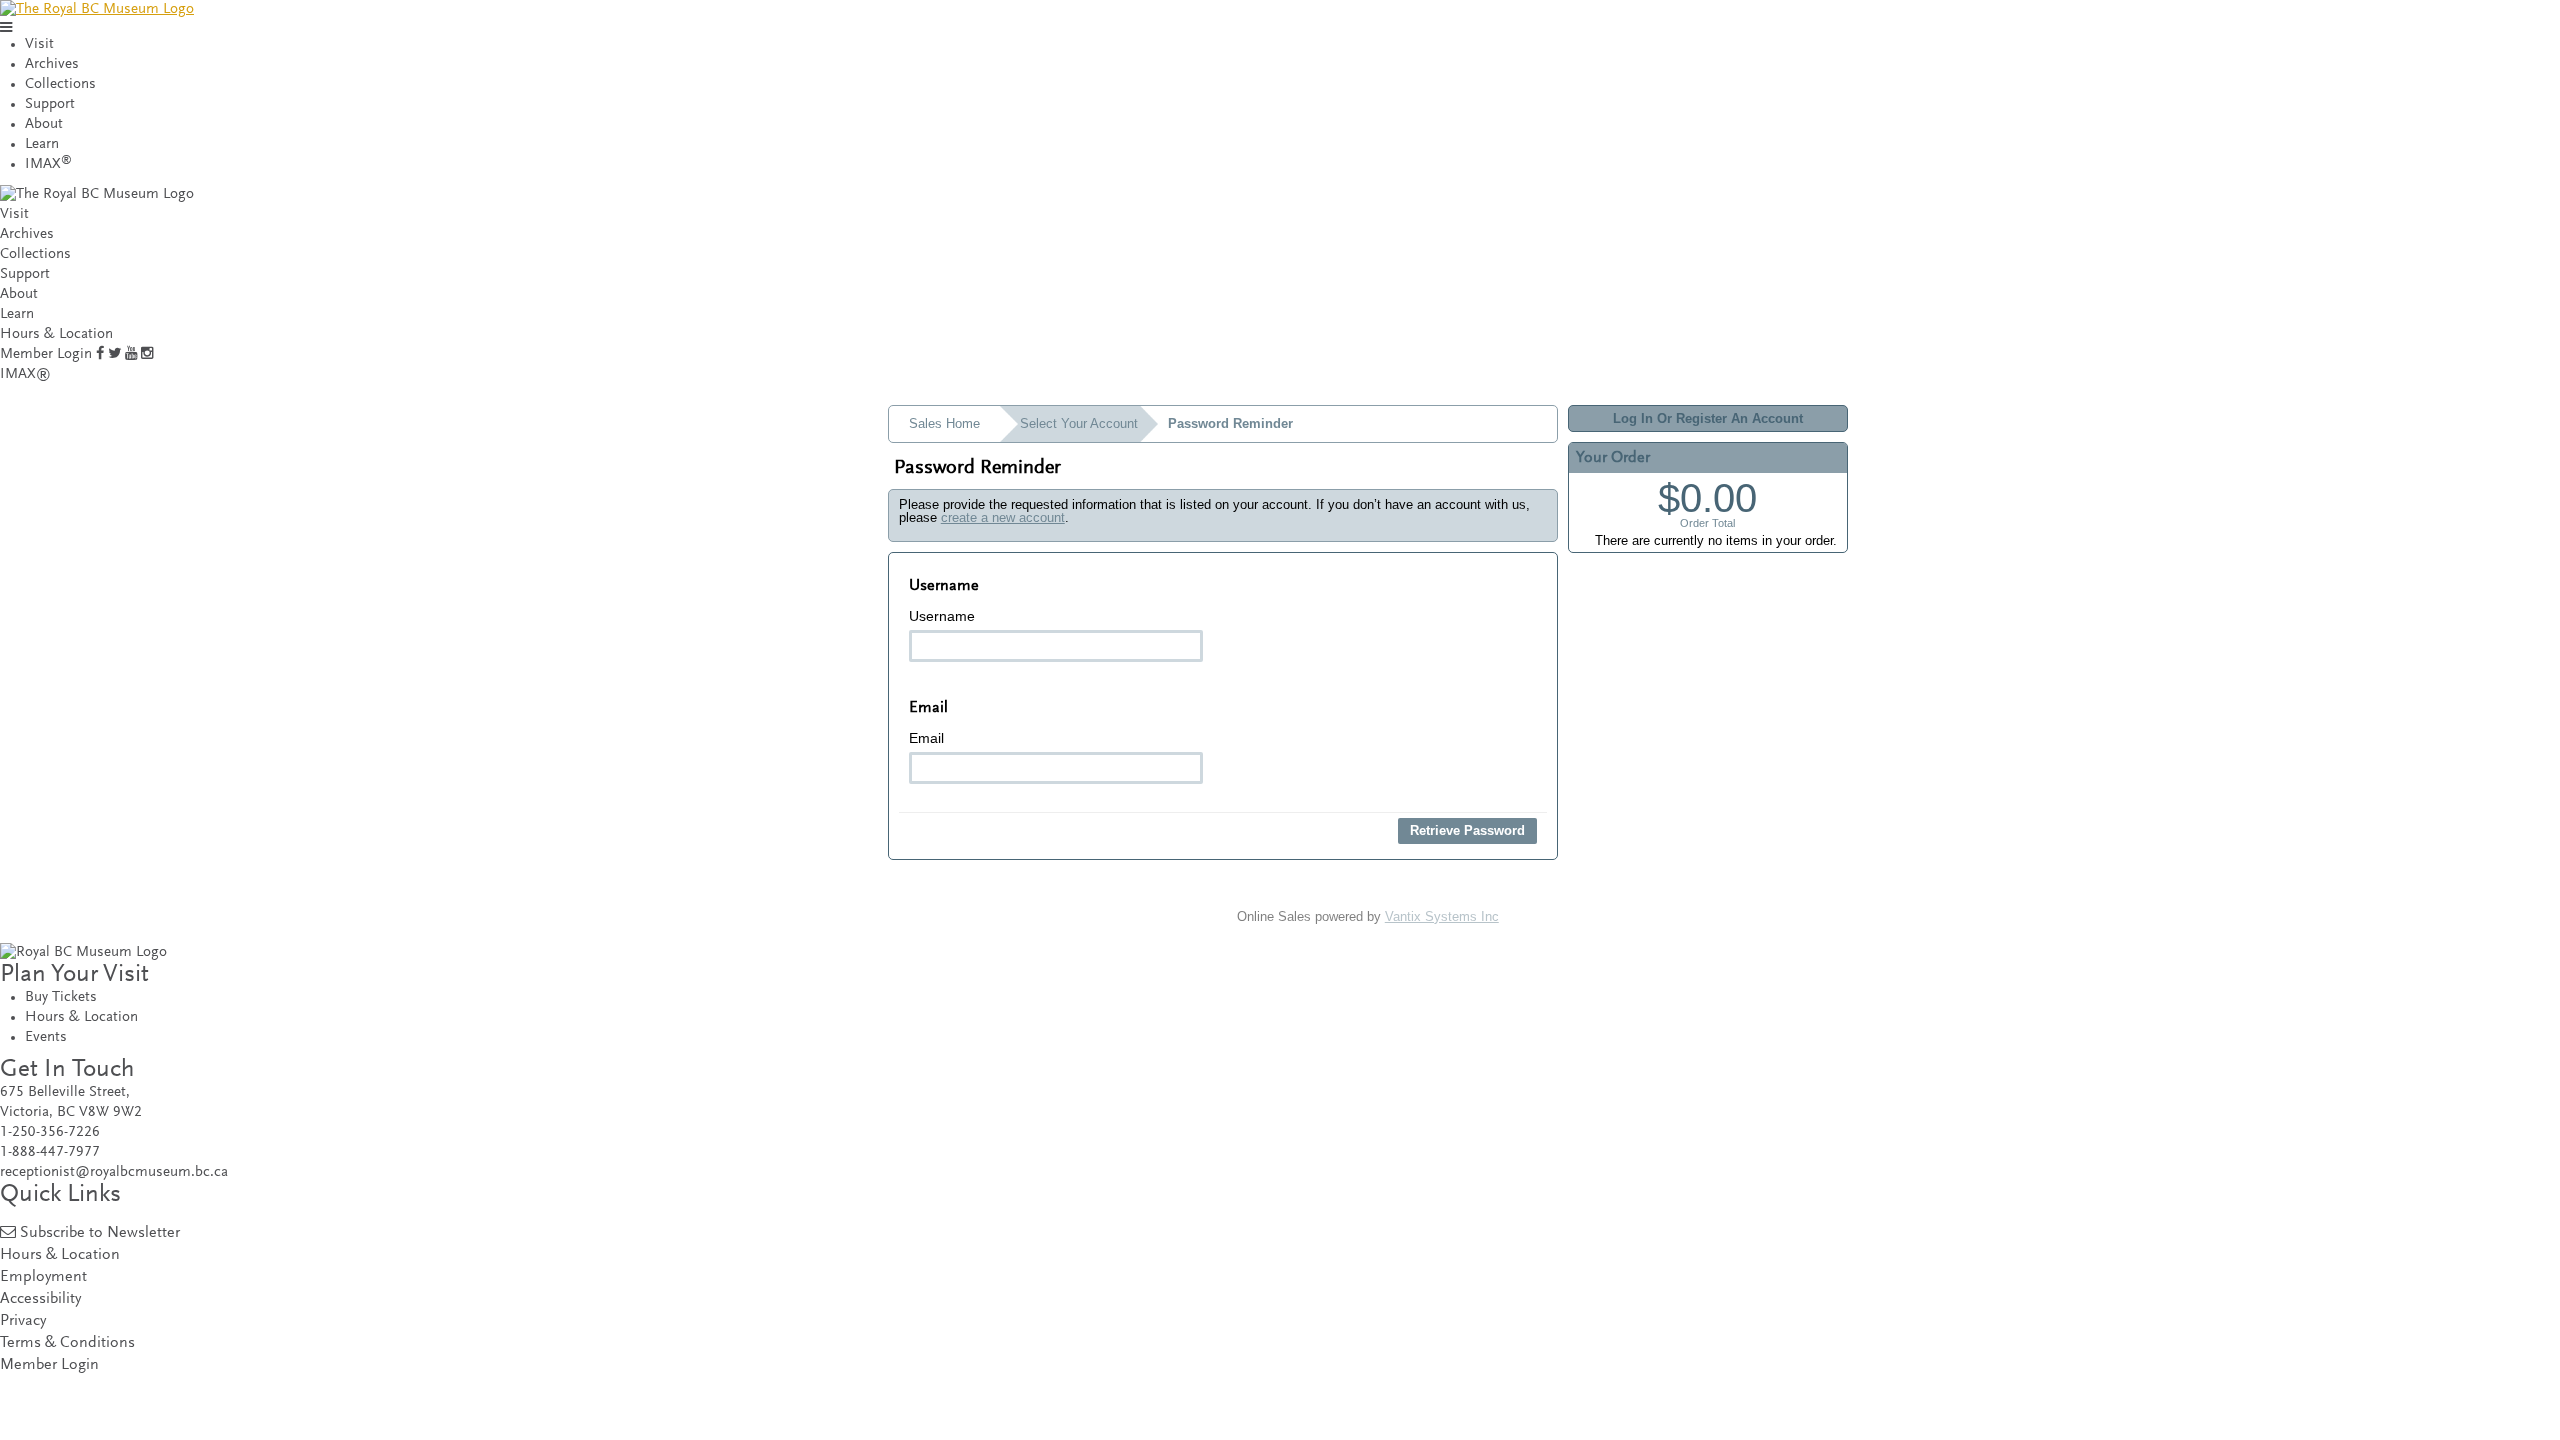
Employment (43, 1277)
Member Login (46, 354)
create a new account (1003, 517)
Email (926, 738)
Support (50, 104)
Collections (60, 84)
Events (46, 1037)
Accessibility (40, 1299)
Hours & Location (56, 334)
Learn (42, 144)
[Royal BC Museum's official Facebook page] (100, 354)
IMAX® (25, 374)
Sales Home (944, 423)
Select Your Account (1079, 423)
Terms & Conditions (67, 1343)
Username (942, 616)
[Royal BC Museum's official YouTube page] (131, 354)
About (44, 124)
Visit (39, 44)
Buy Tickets (61, 997)
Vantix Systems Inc (1442, 916)
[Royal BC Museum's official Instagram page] (147, 354)
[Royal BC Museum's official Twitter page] (114, 354)
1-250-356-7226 (50, 1132)
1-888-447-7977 (50, 1152)
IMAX (48, 164)
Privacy (23, 1321)
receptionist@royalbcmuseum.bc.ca (114, 1172)
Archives (52, 64)
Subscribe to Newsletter (100, 1233)
